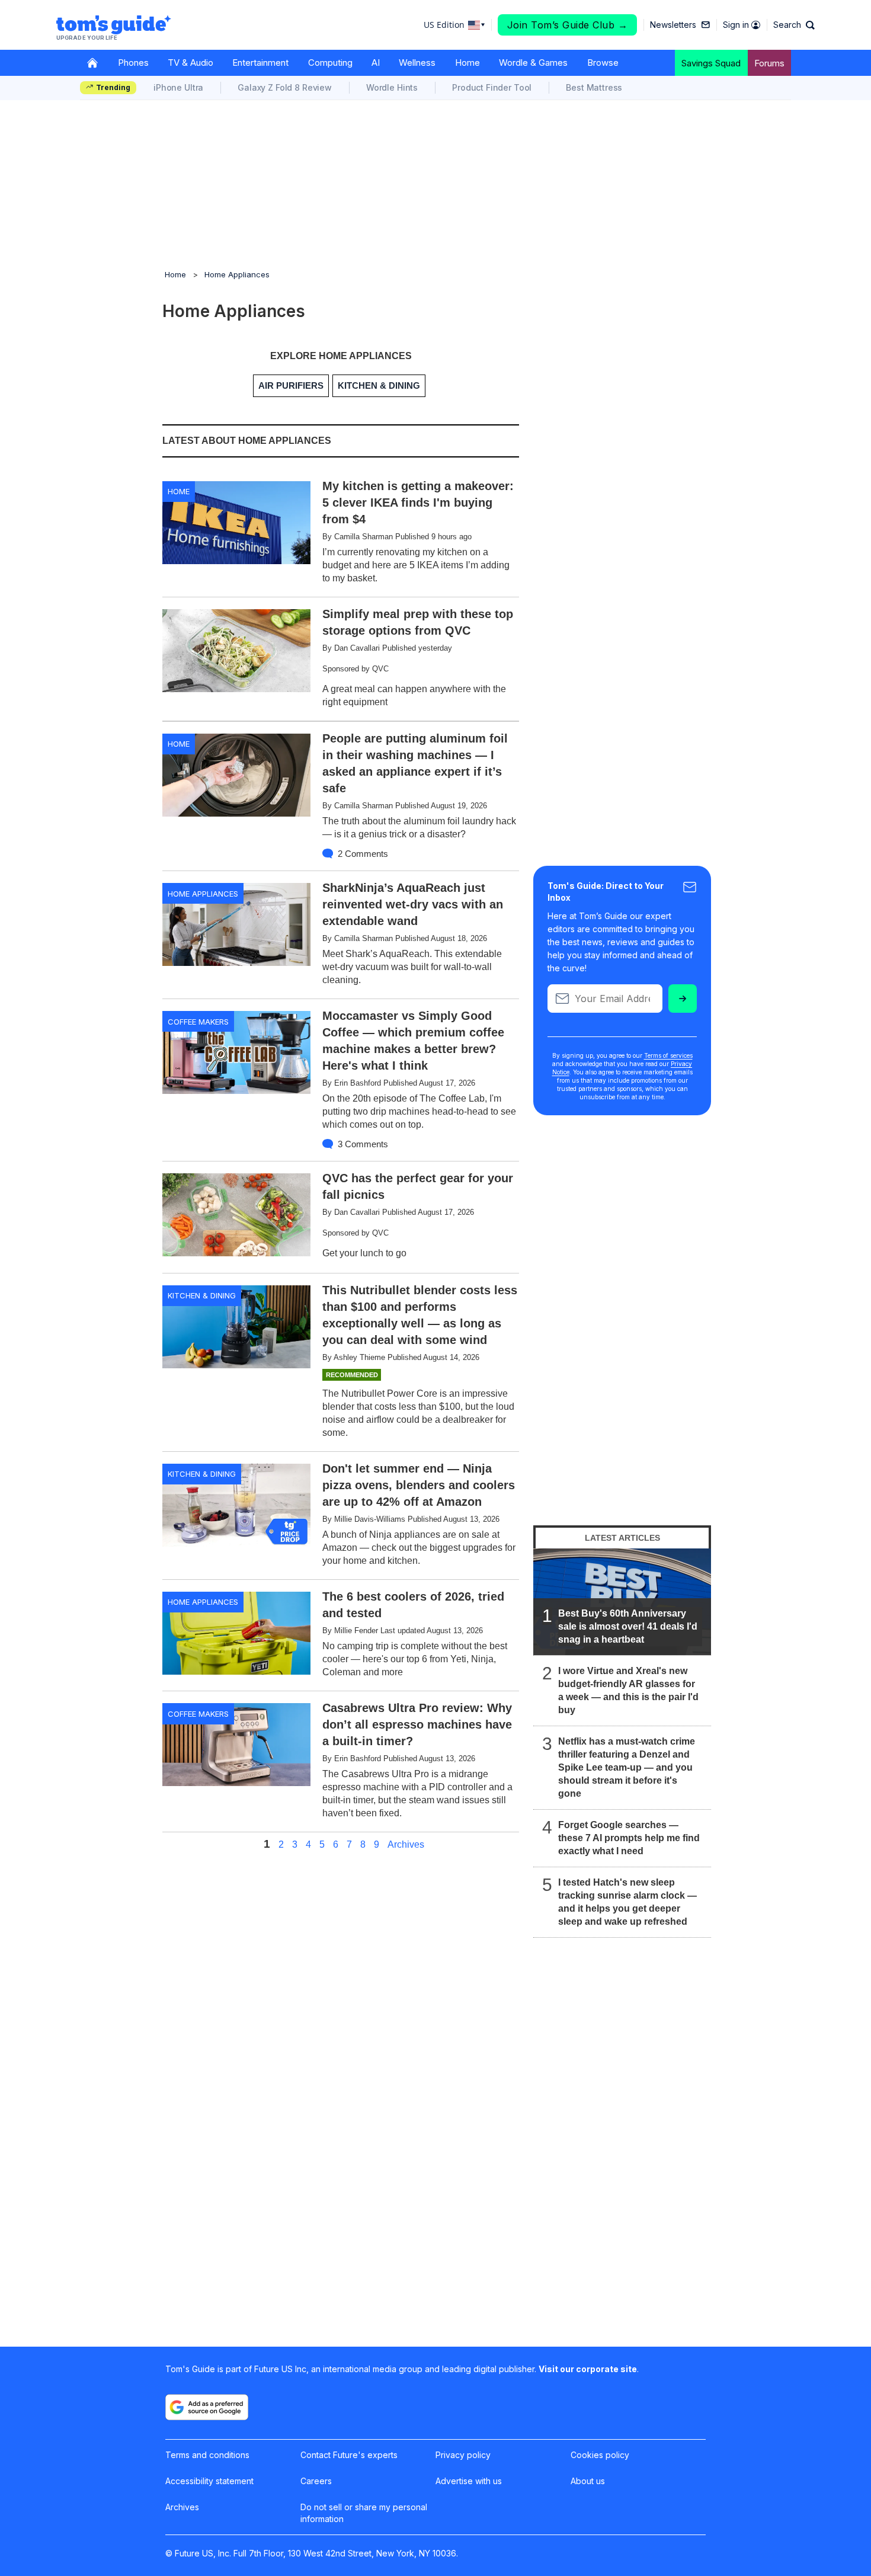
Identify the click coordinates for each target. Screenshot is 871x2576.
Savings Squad (711, 63)
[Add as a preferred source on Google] (207, 2407)
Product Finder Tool (492, 87)
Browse (603, 63)
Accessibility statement (209, 2481)
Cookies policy (600, 2455)
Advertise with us (469, 2481)
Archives (406, 1845)
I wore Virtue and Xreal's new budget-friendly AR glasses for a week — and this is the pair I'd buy (628, 1690)
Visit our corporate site (588, 2369)
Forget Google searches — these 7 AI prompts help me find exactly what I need (629, 1838)
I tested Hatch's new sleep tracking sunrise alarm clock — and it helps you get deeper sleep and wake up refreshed (627, 1902)
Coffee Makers (198, 1022)
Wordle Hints (392, 87)
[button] (794, 25)
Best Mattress (594, 87)
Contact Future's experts (349, 2455)
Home (467, 63)
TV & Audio (190, 63)
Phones (133, 63)
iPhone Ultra (178, 87)
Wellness (417, 63)
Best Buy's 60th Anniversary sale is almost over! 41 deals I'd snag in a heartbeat (628, 1626)
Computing (330, 63)
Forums (769, 63)
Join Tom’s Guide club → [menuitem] (568, 25)
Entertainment (260, 63)
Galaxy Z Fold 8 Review (285, 87)
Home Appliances (237, 274)
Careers (316, 2481)
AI (376, 63)
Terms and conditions (207, 2455)
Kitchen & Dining (202, 1295)
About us (588, 2481)
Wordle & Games (533, 63)
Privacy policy (463, 2455)
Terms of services (668, 1055)
